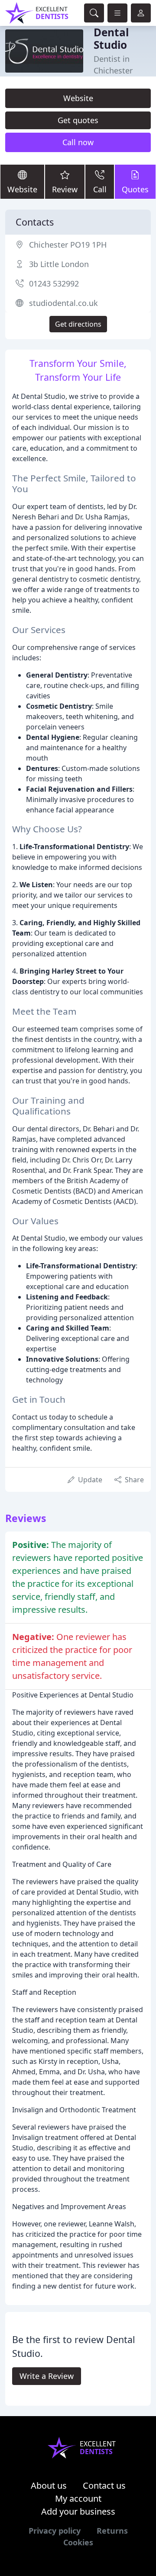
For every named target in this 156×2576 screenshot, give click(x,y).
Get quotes (78, 120)
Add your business (78, 2511)
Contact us (104, 2485)
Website (78, 98)
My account (78, 2498)
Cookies (78, 2542)
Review (65, 189)
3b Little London (59, 264)
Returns (112, 2531)
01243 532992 (54, 283)
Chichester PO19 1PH (68, 245)
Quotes (135, 189)
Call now (78, 142)
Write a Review (47, 2376)
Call (100, 189)
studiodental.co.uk (63, 303)
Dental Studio (111, 38)
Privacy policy (55, 2531)
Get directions (78, 324)
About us (49, 2485)
